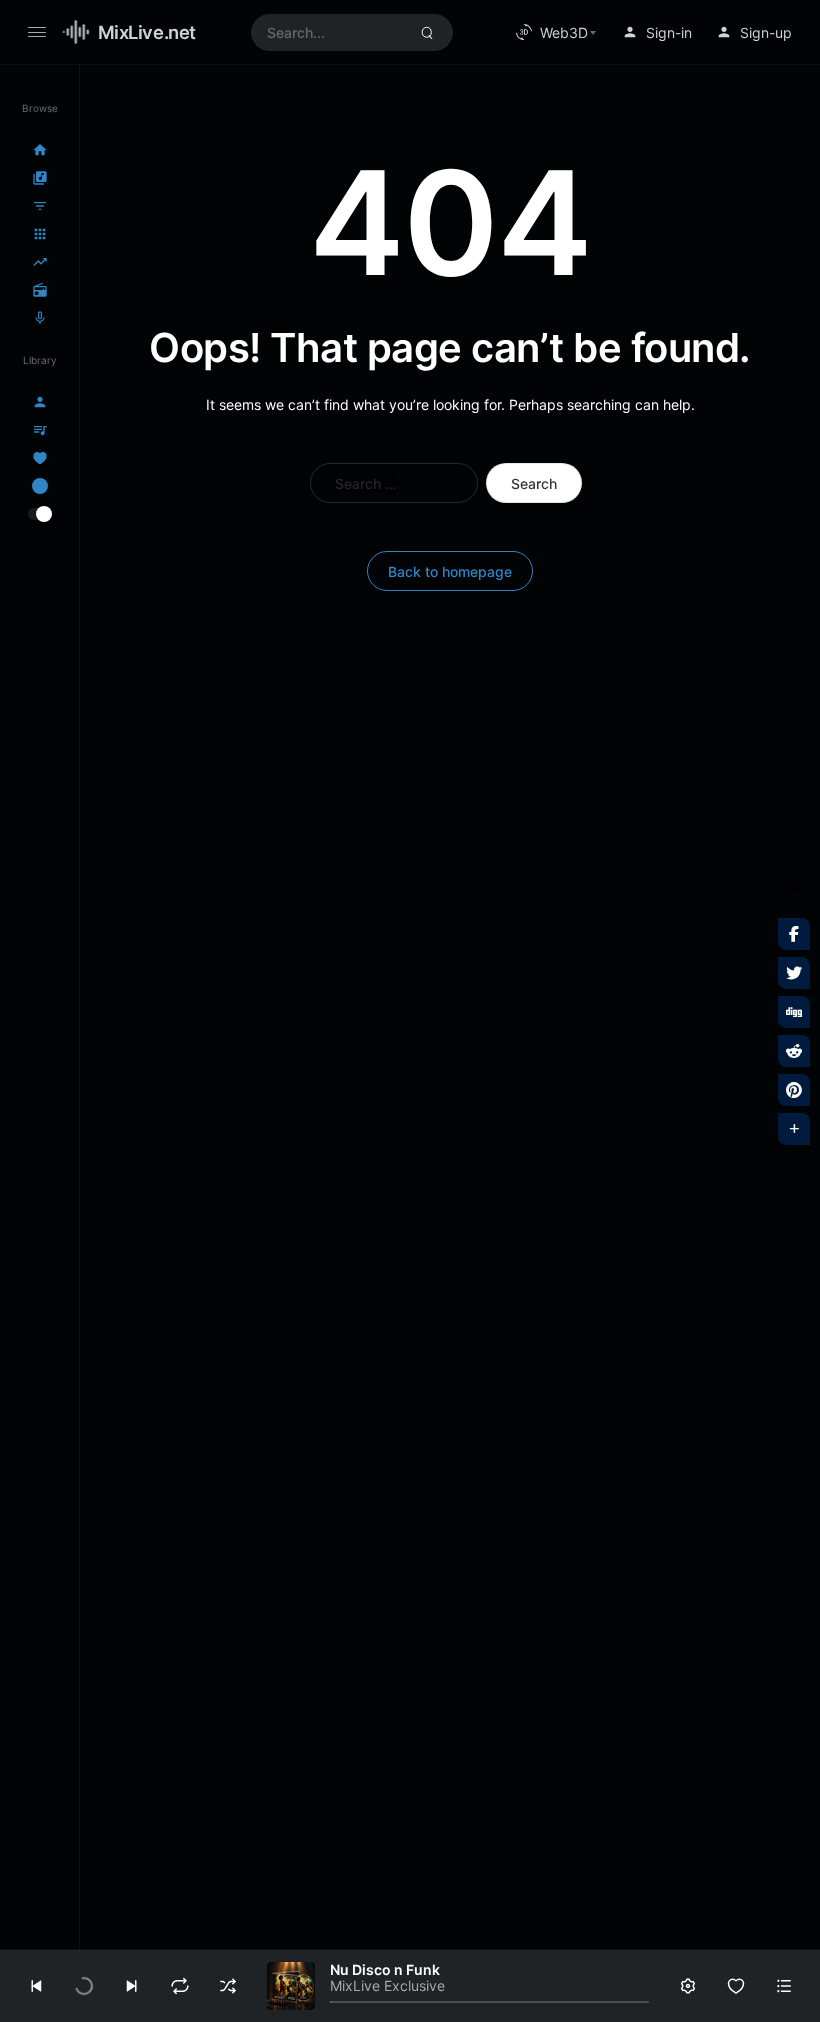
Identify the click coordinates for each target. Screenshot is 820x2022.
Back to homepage (450, 571)
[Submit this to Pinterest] (794, 1090)
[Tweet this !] (794, 973)
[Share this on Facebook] (794, 934)
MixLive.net (147, 32)
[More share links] (794, 1129)
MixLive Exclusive (387, 1985)
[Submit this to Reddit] (794, 1051)
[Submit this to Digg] (794, 1012)
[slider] (489, 2002)
